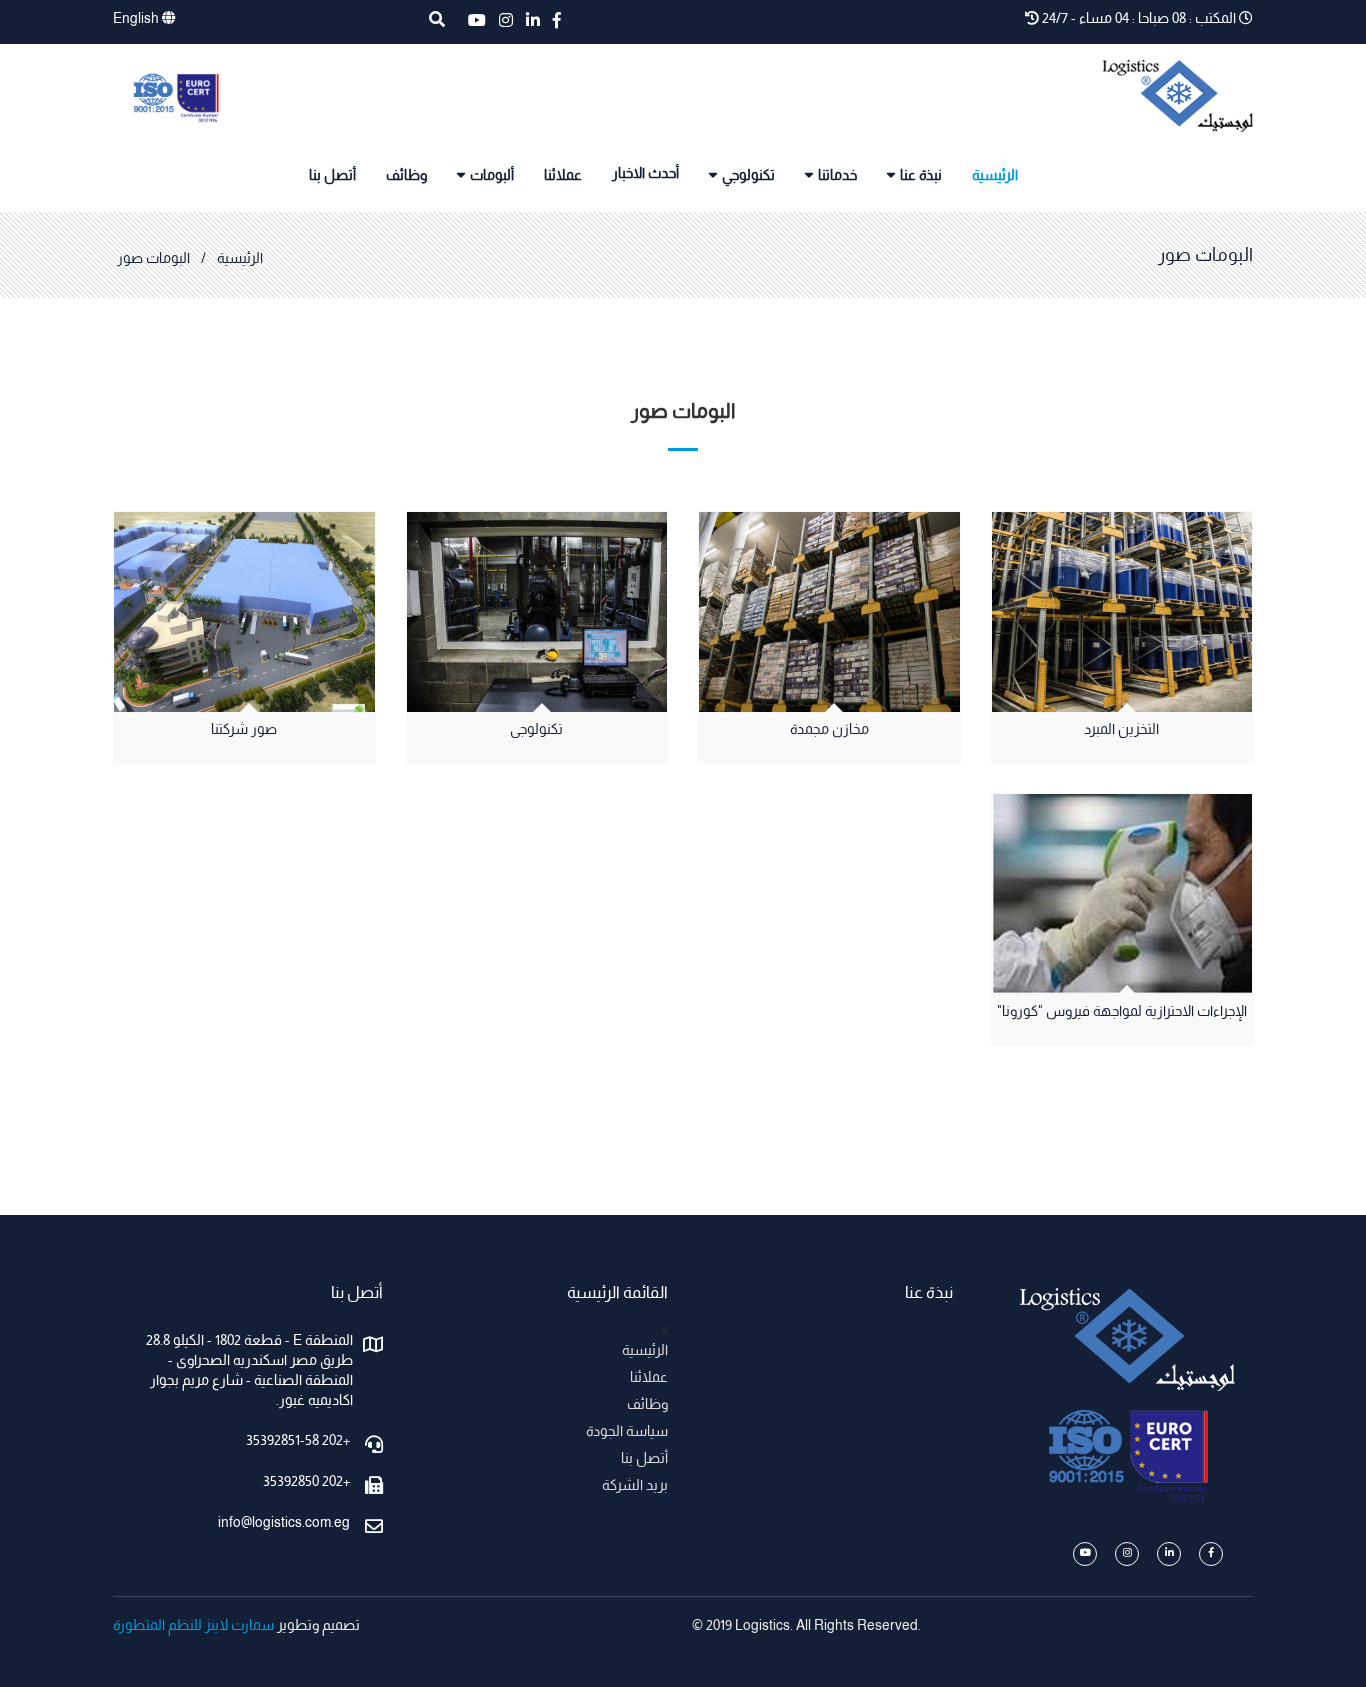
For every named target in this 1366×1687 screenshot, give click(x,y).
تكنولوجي (748, 176)
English (137, 19)
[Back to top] (1310, 1631)
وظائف (406, 176)
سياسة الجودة (627, 1432)
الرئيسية (995, 176)
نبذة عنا (921, 176)
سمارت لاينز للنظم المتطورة (193, 1626)
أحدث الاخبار (645, 174)
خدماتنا (837, 176)
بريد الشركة (635, 1486)
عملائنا (563, 176)
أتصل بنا (332, 176)
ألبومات (492, 176)
